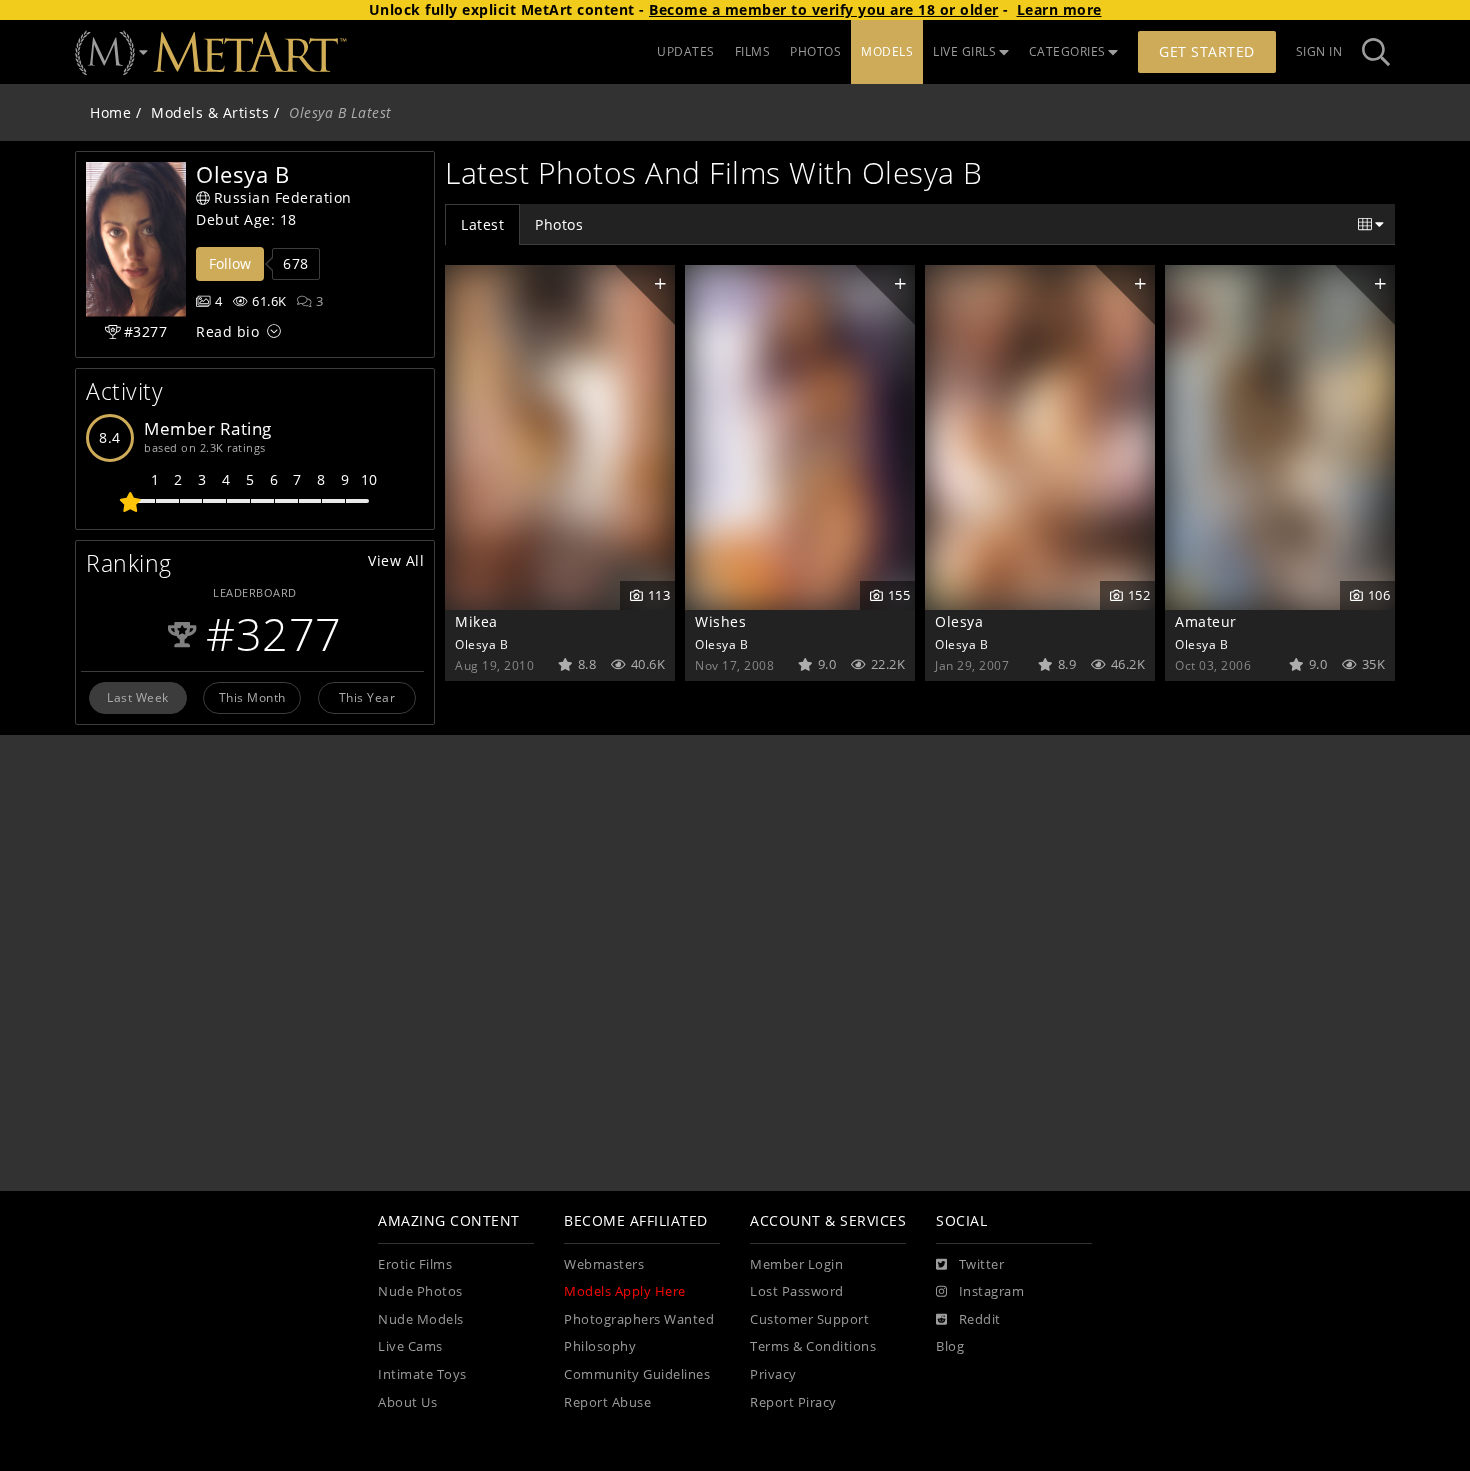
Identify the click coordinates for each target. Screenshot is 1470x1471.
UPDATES (686, 51)
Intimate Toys (422, 1374)
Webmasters (604, 1264)
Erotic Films (415, 1264)
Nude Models (421, 1319)
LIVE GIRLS (964, 51)
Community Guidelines (637, 1374)
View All (396, 560)
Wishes (720, 621)
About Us (407, 1402)
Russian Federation (283, 197)
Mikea (476, 621)
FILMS (753, 51)
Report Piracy (793, 1402)
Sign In (1319, 51)
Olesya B (481, 644)
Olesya (959, 621)
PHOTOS (815, 51)
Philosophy (600, 1346)
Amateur (1206, 621)
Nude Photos (420, 1291)
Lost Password (797, 1291)
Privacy (773, 1374)
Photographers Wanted (639, 1319)
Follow (230, 263)
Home (110, 112)
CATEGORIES (1067, 51)
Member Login (796, 1264)
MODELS (887, 51)
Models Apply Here (625, 1291)
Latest (482, 224)
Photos (559, 224)
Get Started (1207, 51)
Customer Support (809, 1319)
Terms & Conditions (813, 1346)
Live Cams (410, 1346)
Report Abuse (607, 1402)
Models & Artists (210, 112)
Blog (950, 1346)
